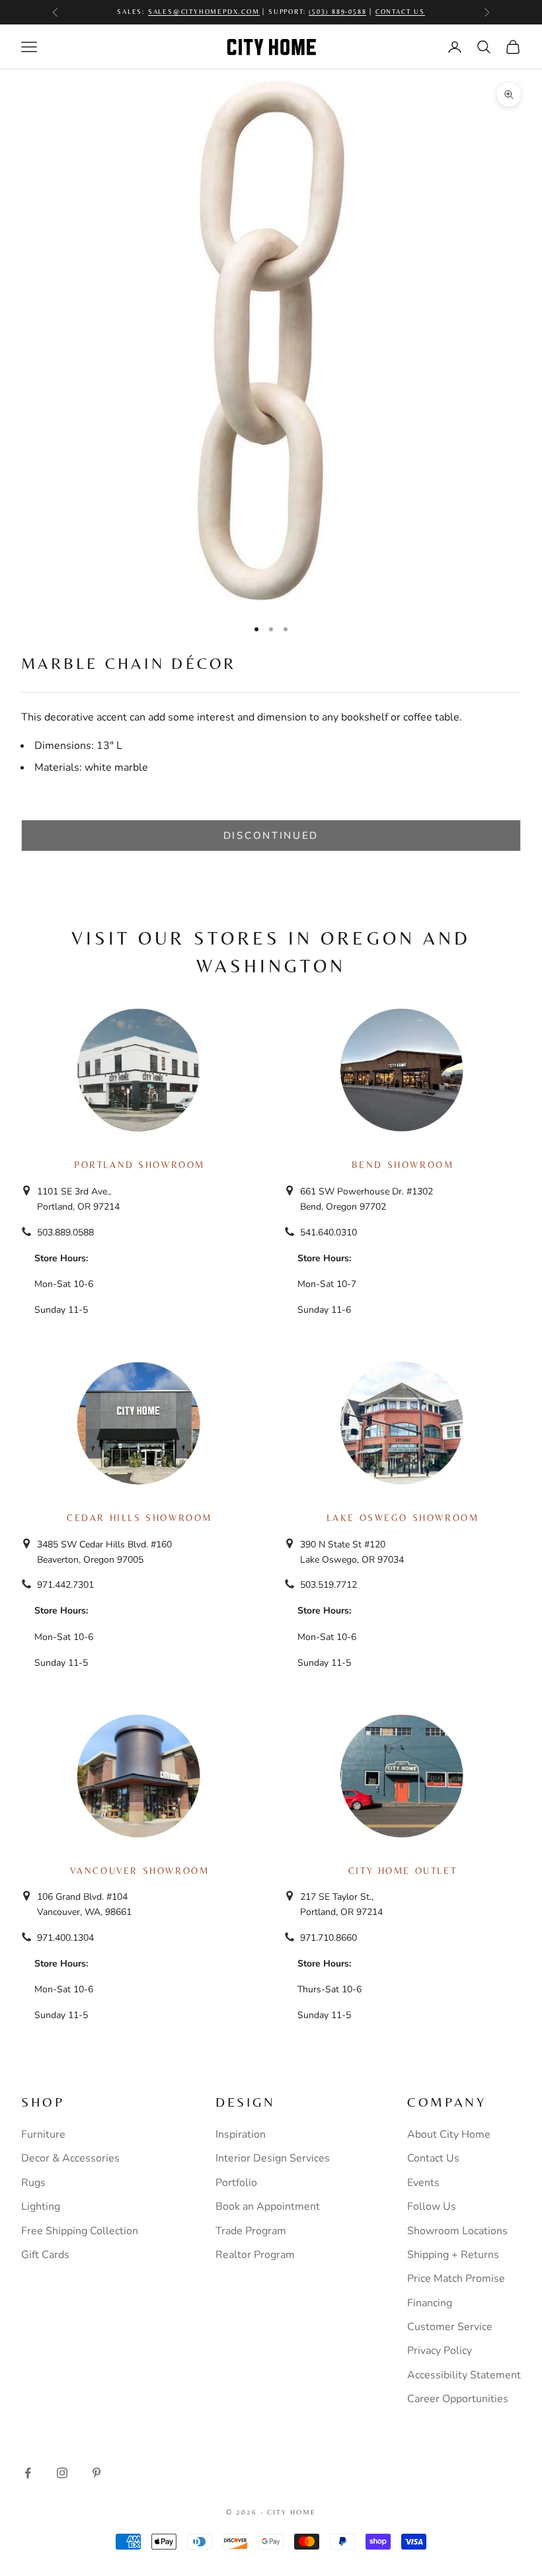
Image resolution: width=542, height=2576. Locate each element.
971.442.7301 (65, 1585)
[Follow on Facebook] (28, 2473)
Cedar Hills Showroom (139, 1518)
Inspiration (241, 2134)
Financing (430, 2303)
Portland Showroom (139, 1165)
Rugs (33, 2183)
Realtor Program (255, 2255)
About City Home (449, 2134)
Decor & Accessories (70, 2158)
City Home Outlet (403, 1871)
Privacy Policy (440, 2351)
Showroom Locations (457, 2231)
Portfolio (236, 2183)
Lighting (41, 2206)
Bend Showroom (403, 1165)
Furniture (43, 2134)
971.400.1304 (65, 1938)
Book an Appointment (268, 2206)
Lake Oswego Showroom (403, 1518)
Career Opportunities (458, 2399)
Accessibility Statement (464, 2375)
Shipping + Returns (453, 2255)
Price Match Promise (456, 2279)
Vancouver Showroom (140, 1871)
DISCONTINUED (271, 836)
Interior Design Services (273, 2158)
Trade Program (251, 2231)
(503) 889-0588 (337, 6)
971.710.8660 (329, 1938)
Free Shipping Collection (80, 2231)
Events (423, 2183)
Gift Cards (45, 2255)
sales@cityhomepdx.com (204, 6)
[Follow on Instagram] (62, 2473)
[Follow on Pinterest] (97, 2473)
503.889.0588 (65, 1232)
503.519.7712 (329, 1585)
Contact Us (400, 6)
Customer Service (450, 2327)
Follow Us (432, 2206)
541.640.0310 (329, 1232)
